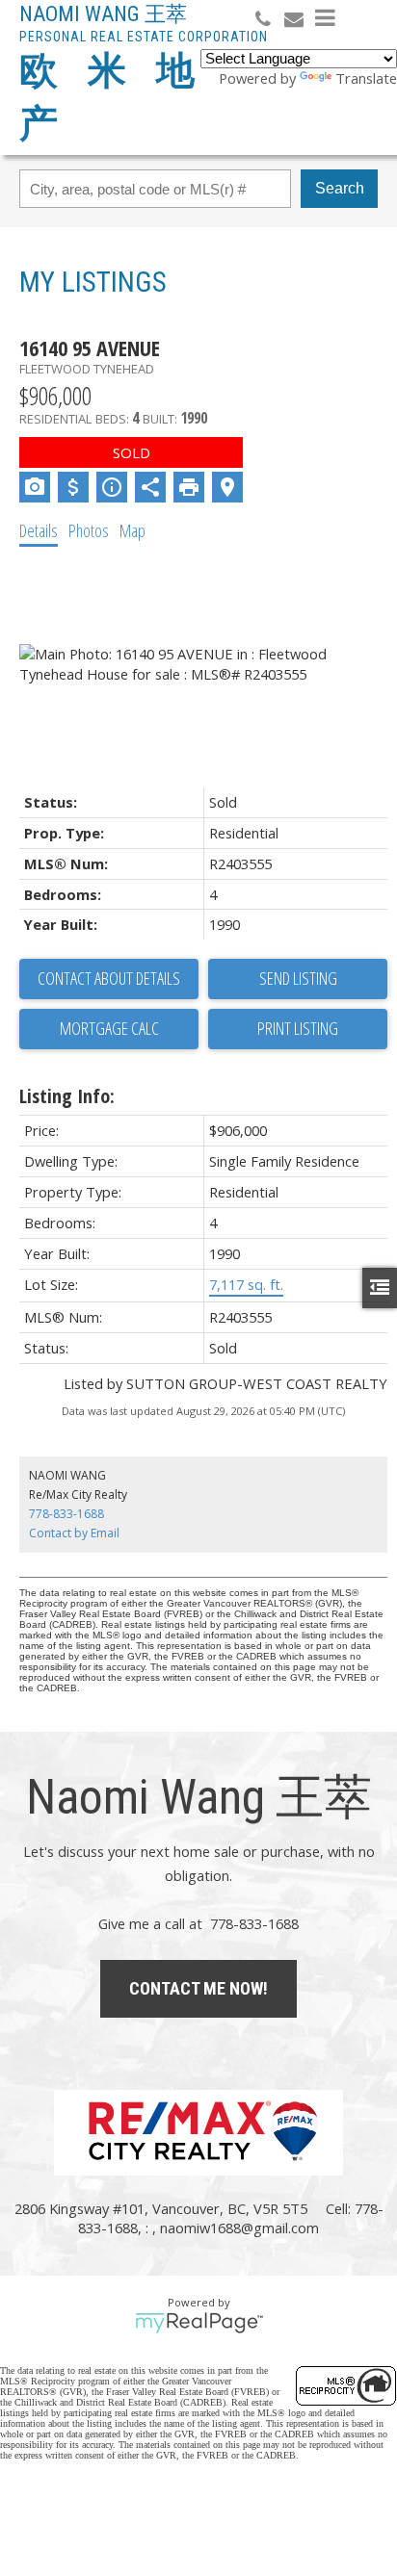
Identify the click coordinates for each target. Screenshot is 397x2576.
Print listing (298, 1028)
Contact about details (109, 978)
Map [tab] (132, 530)
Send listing (298, 978)
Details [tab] (39, 530)
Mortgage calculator (109, 1029)
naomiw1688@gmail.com (239, 2228)
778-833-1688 (66, 1514)
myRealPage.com (199, 2323)
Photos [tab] (89, 530)
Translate (366, 78)
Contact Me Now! (198, 1988)
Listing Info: (67, 1096)
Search (340, 188)
